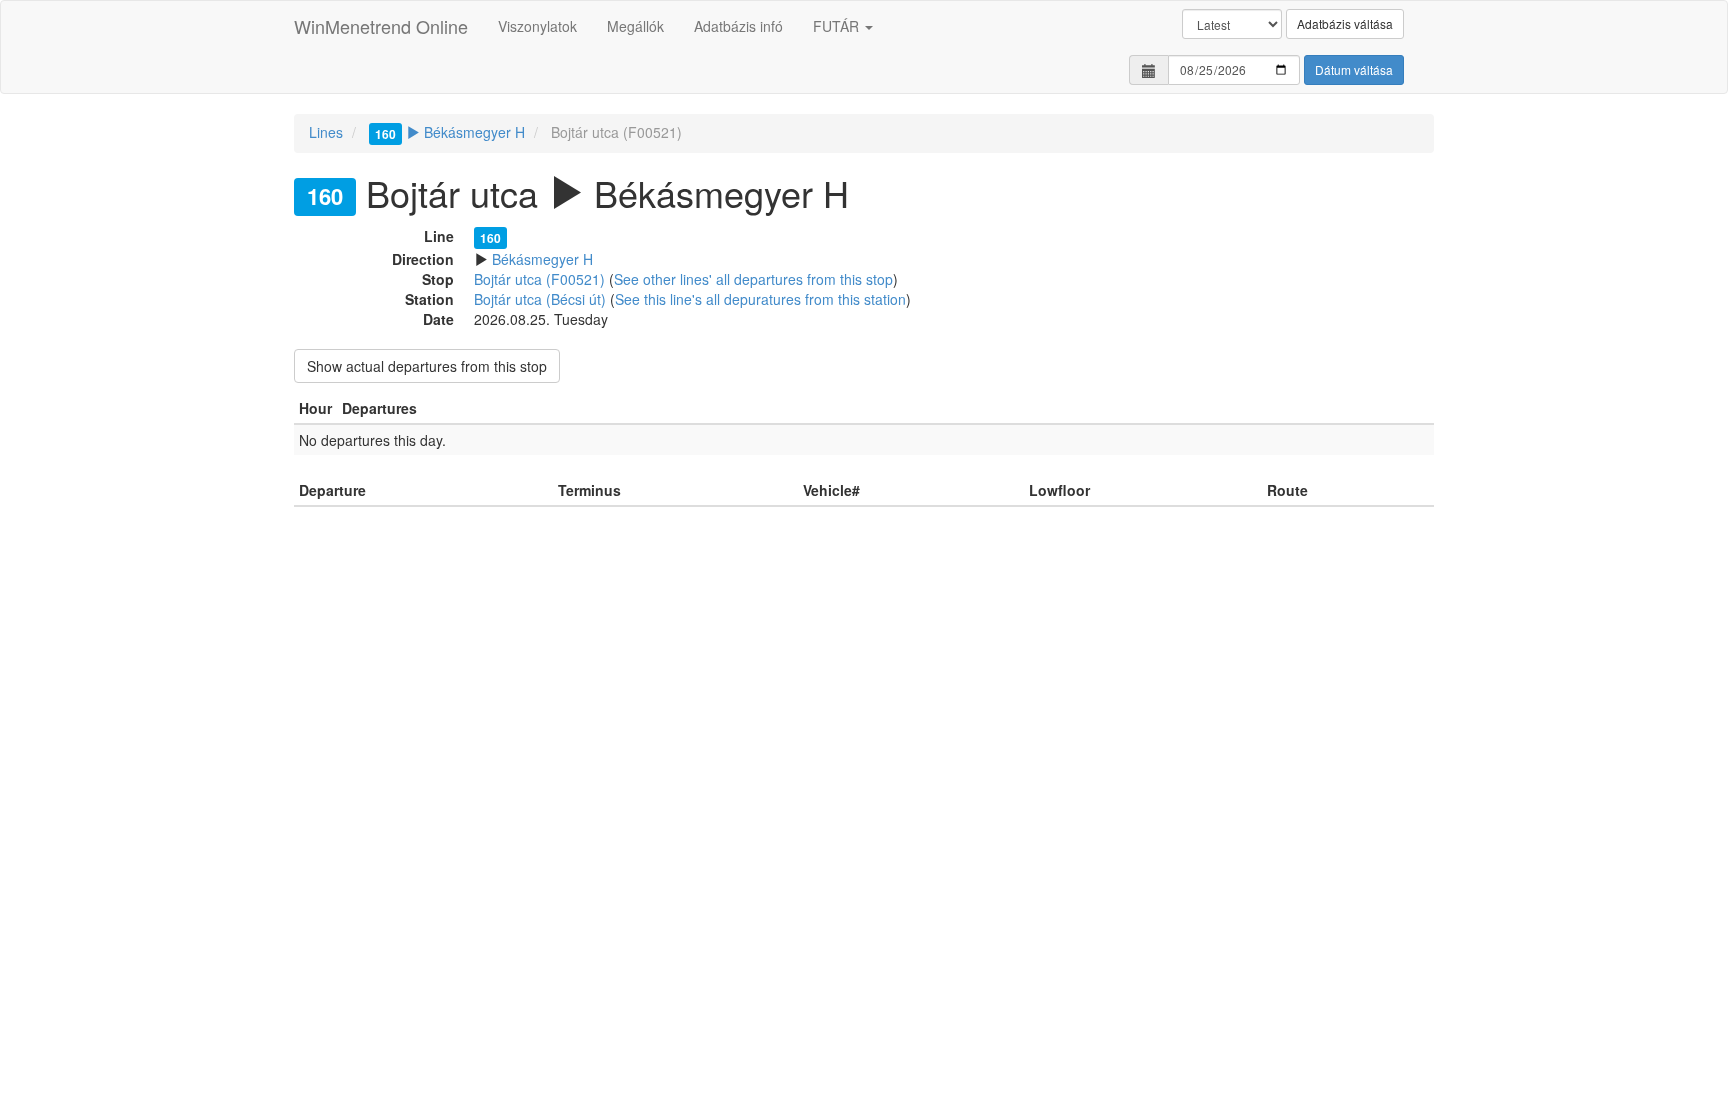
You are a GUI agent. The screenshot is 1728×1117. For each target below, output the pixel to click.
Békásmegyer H (450, 132)
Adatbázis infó (738, 26)
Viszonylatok (537, 26)
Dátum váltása (1354, 69)
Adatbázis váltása (1345, 23)
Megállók (635, 26)
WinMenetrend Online (381, 26)
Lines (326, 132)
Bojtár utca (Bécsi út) (540, 299)
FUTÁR (838, 26)
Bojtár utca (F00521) (539, 279)
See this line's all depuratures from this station (760, 299)
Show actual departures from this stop (427, 366)
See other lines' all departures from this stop (753, 279)
